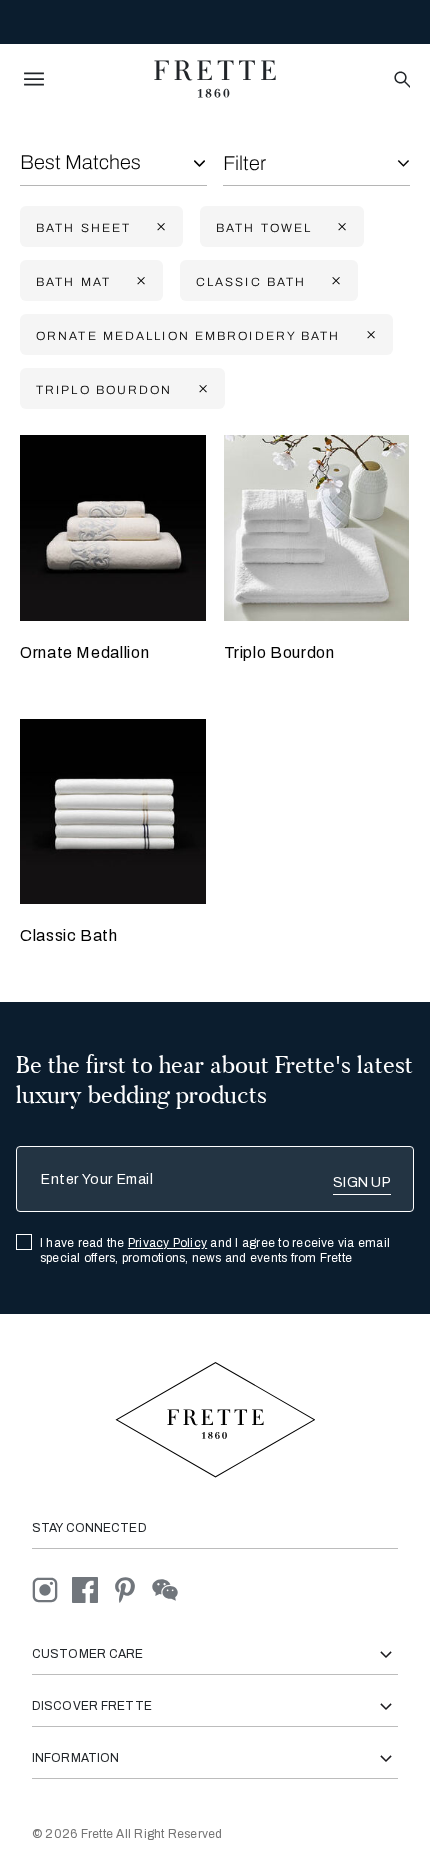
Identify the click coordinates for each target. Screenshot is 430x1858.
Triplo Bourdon (279, 652)
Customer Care (88, 1654)
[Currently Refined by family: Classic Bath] (334, 281)
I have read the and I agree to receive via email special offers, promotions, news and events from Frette (215, 1250)
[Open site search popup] (400, 80)
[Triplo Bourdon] (317, 528)
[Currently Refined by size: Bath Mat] (139, 281)
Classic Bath (69, 935)
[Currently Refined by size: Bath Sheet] (159, 227)
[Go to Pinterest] (132, 1589)
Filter (244, 163)
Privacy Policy (167, 1243)
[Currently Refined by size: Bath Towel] (340, 227)
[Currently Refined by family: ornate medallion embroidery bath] (369, 335)
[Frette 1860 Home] (215, 79)
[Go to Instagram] (52, 1589)
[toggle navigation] (34, 79)
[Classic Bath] (113, 812)
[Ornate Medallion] (113, 528)
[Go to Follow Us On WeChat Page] (170, 1589)
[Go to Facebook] (92, 1589)
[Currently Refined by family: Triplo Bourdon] (201, 389)
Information (75, 1758)
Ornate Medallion (84, 652)
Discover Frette (92, 1706)
